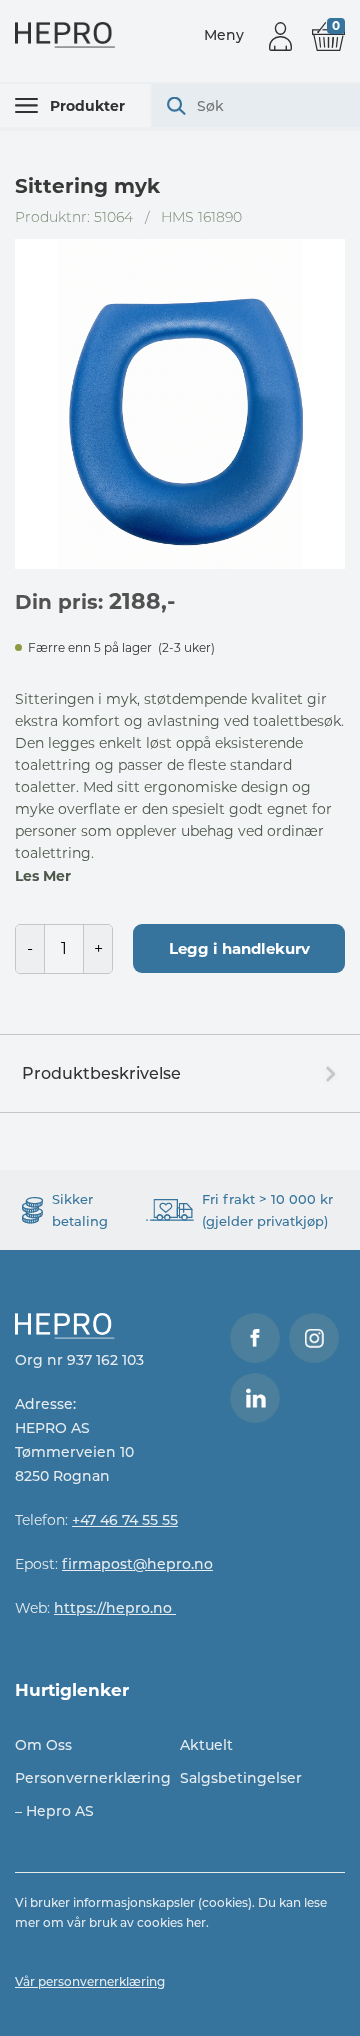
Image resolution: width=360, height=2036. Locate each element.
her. (197, 1922)
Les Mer (43, 876)
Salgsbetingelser (241, 1778)
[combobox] (256, 105)
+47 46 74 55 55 (125, 1520)
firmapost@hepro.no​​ (137, 1564)
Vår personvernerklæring (90, 1981)
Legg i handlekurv (239, 948)
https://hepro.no (115, 1608)
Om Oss (43, 1745)
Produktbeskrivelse (101, 1073)
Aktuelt (206, 1745)
